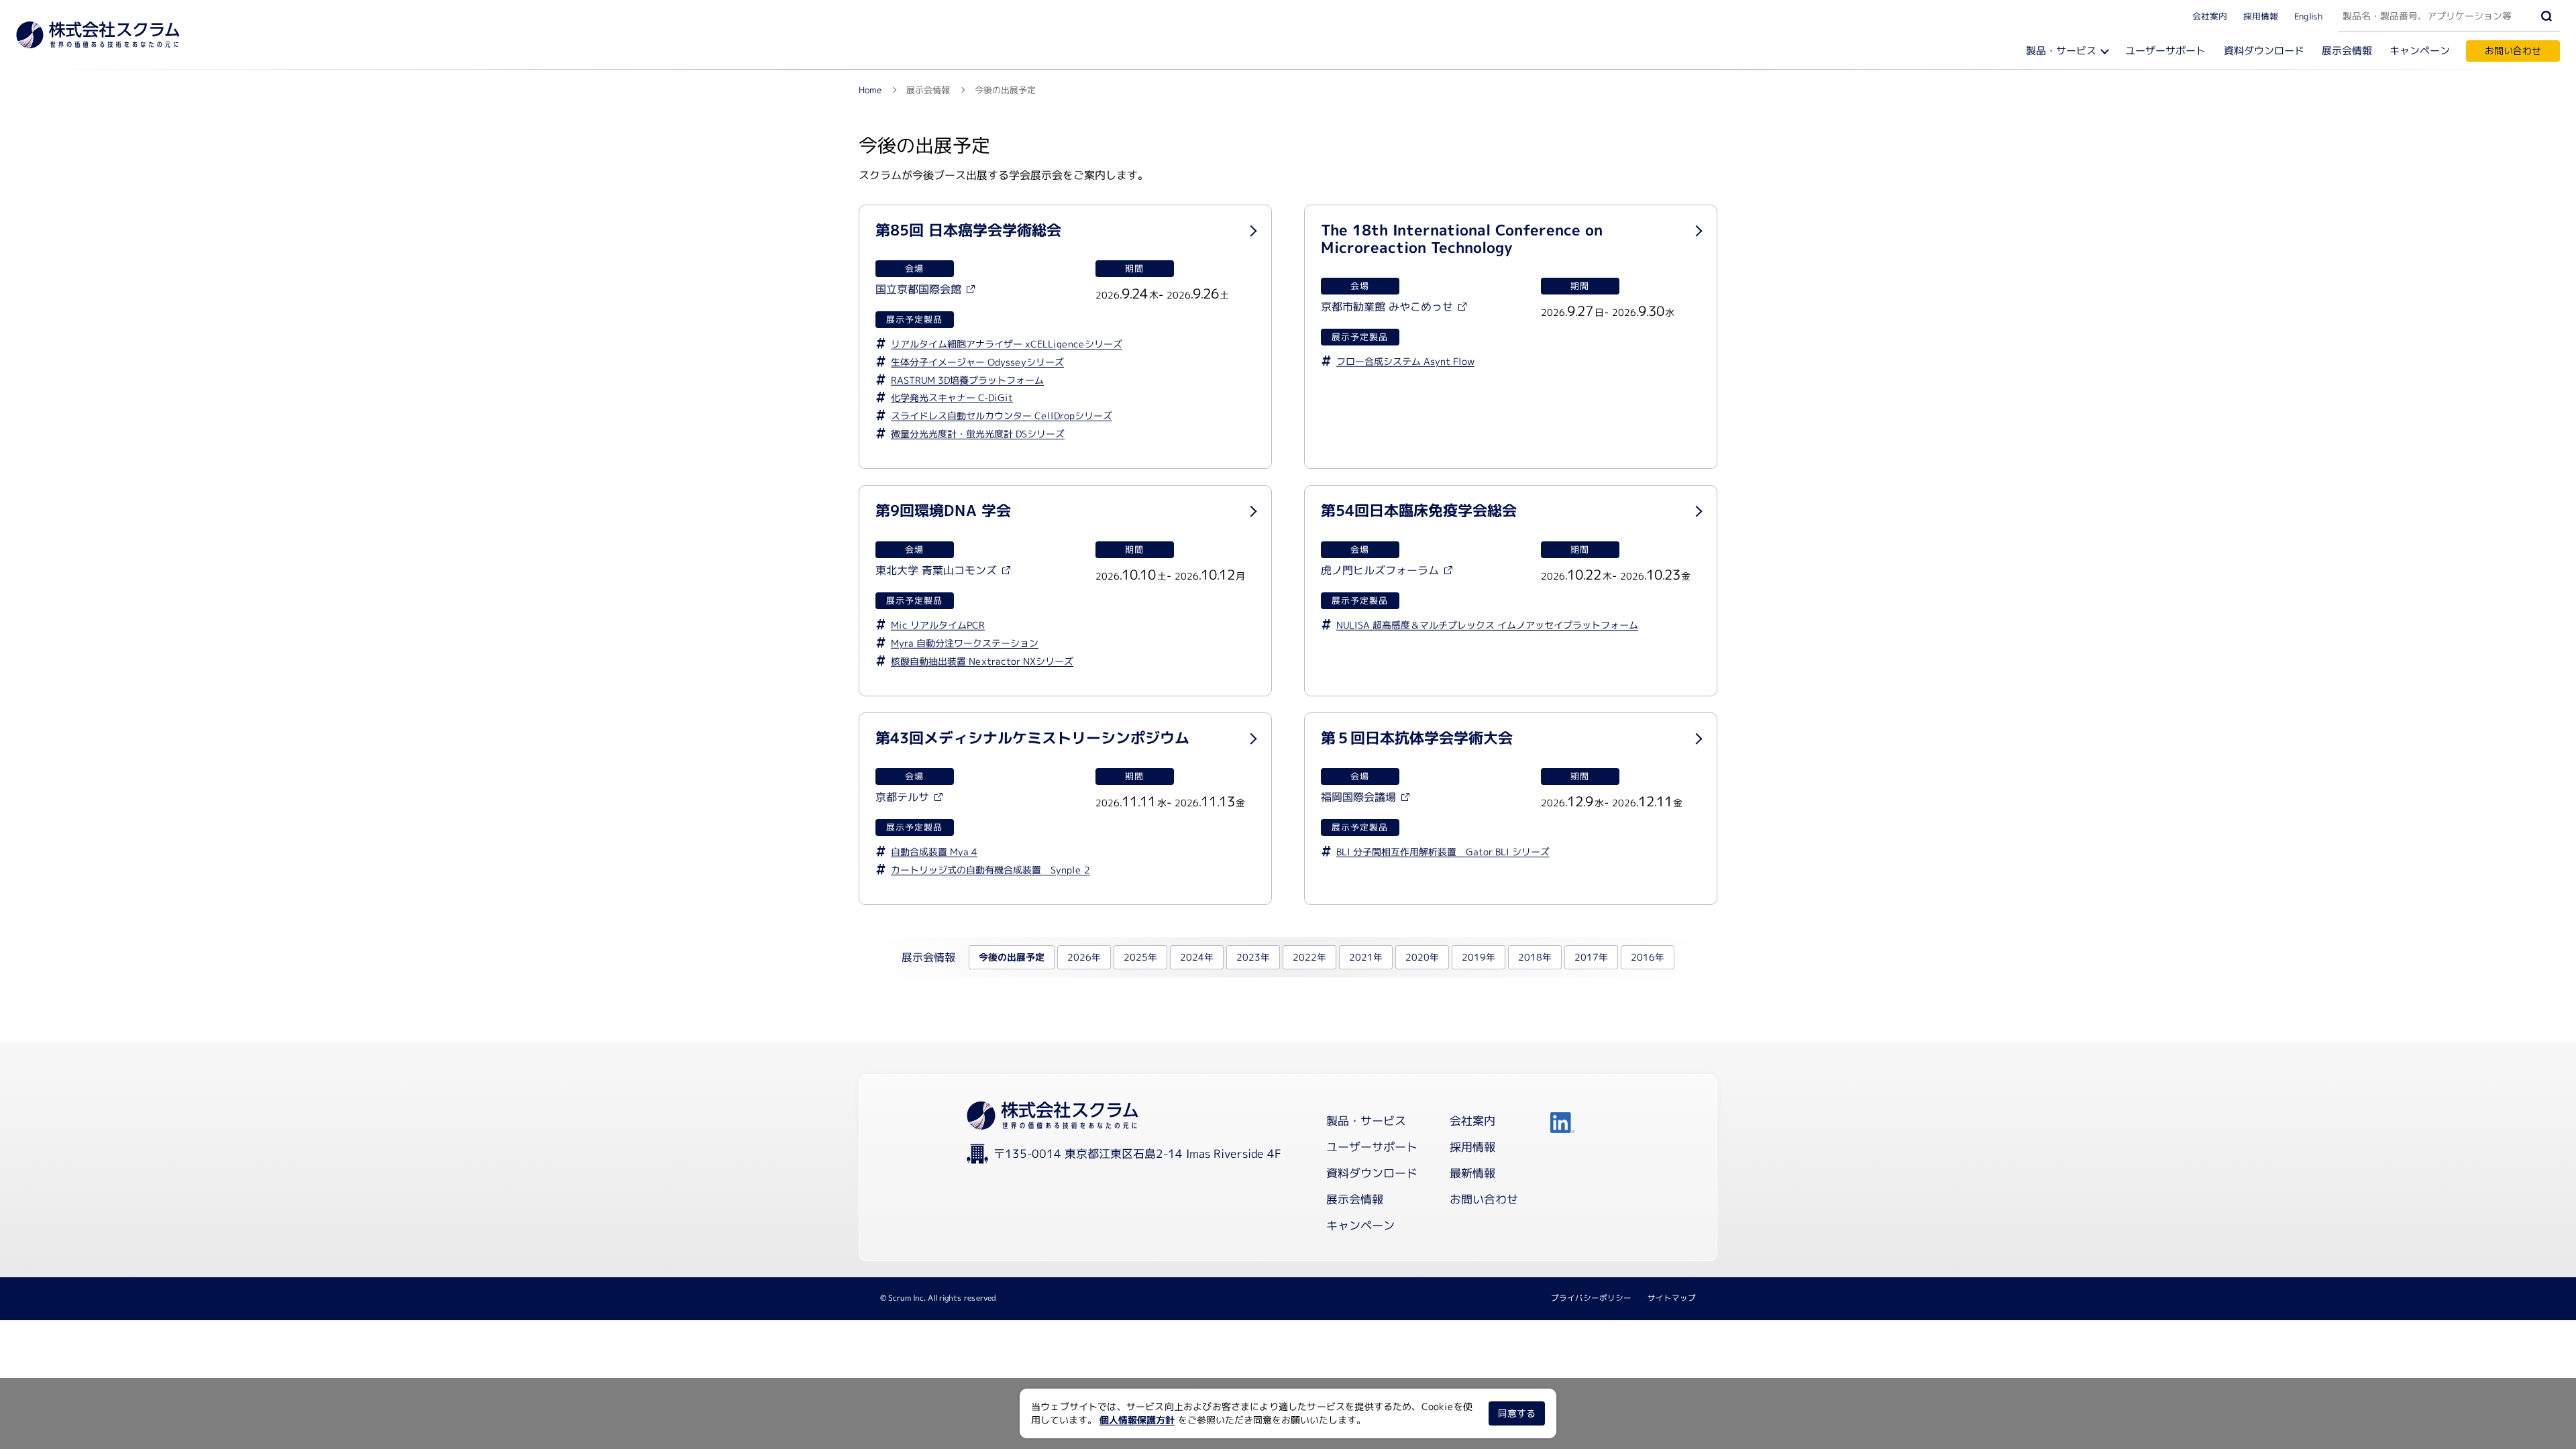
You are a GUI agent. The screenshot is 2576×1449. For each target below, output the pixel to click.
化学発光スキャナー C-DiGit (952, 397)
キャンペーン (2420, 51)
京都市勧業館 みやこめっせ (1387, 307)
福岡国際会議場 (1358, 797)
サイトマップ (1672, 1298)
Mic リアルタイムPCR (938, 624)
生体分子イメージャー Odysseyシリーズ (977, 361)
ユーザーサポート (2165, 51)
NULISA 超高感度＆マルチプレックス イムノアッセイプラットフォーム (1487, 624)
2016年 (1648, 957)
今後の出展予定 (1012, 957)
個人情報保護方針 (1137, 1420)
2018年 (1535, 957)
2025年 (1140, 957)
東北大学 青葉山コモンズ (936, 570)
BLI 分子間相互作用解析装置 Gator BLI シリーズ (1443, 851)
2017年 (1591, 957)
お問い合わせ (2513, 51)
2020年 (1422, 957)
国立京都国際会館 (918, 289)
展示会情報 (2347, 51)
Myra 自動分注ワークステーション (965, 642)
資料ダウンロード (2264, 51)
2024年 (1197, 957)
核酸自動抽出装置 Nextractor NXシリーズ (982, 660)
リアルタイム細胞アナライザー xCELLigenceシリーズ (1007, 343)
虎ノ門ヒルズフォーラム (1380, 570)
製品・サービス (2061, 51)
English (2308, 15)
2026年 (1084, 957)
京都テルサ (902, 797)
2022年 (1309, 957)
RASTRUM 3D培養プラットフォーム (967, 379)
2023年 (1253, 957)
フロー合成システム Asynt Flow (1405, 361)
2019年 (1479, 957)
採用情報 (2261, 15)
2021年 (1366, 957)
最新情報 (1472, 1173)
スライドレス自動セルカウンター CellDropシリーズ (1002, 416)
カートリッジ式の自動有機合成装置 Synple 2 (990, 869)
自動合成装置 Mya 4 (934, 851)
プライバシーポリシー (1591, 1298)
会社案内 (2210, 15)
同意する (1517, 1413)
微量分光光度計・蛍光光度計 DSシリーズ (978, 434)
